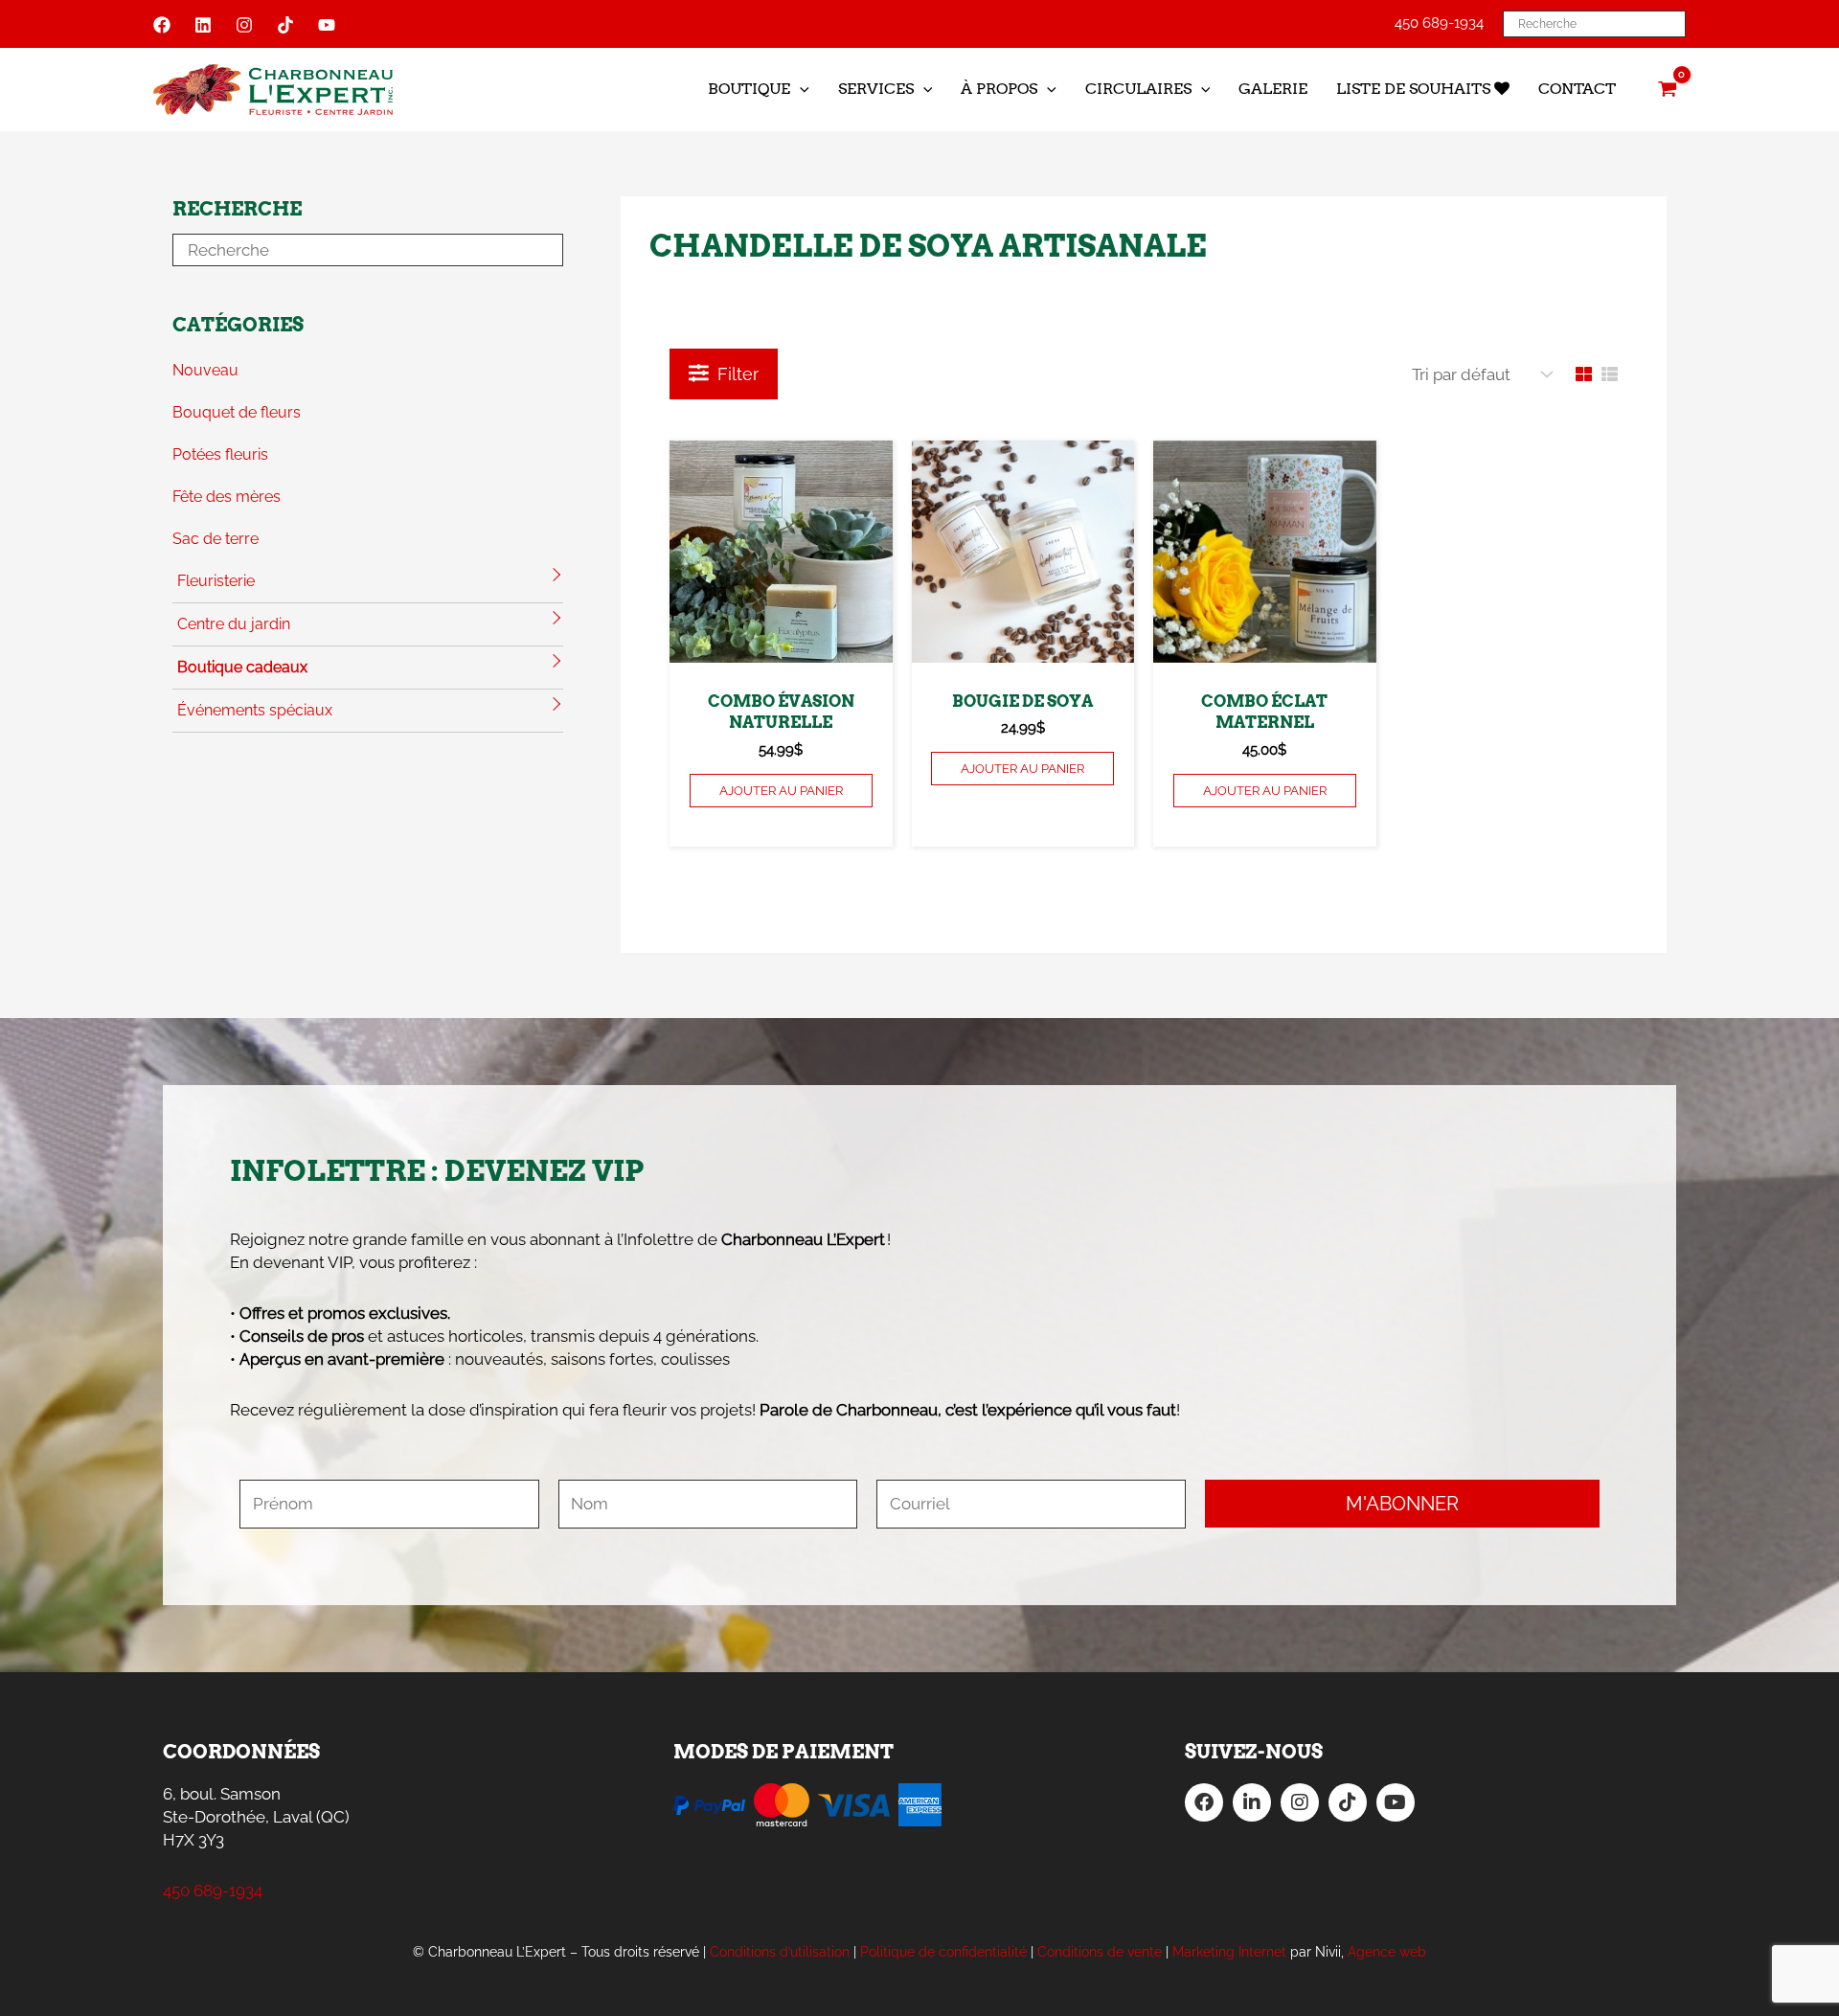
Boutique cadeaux (242, 667)
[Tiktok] (285, 25)
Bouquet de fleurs (237, 412)
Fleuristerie (216, 581)
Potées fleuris (220, 454)
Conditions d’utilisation (780, 1952)
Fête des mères (227, 497)
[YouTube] (327, 25)
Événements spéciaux (255, 710)
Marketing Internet (1229, 1952)
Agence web (1387, 1952)
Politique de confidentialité (943, 1952)
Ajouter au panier (1022, 769)
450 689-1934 (1439, 23)
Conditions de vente (1100, 1952)
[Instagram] (244, 25)
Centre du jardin (234, 624)
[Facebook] (162, 25)
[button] (800, 89)
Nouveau (205, 370)
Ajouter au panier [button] (781, 791)
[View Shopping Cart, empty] (1668, 89)
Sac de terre (216, 539)
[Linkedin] (203, 25)
